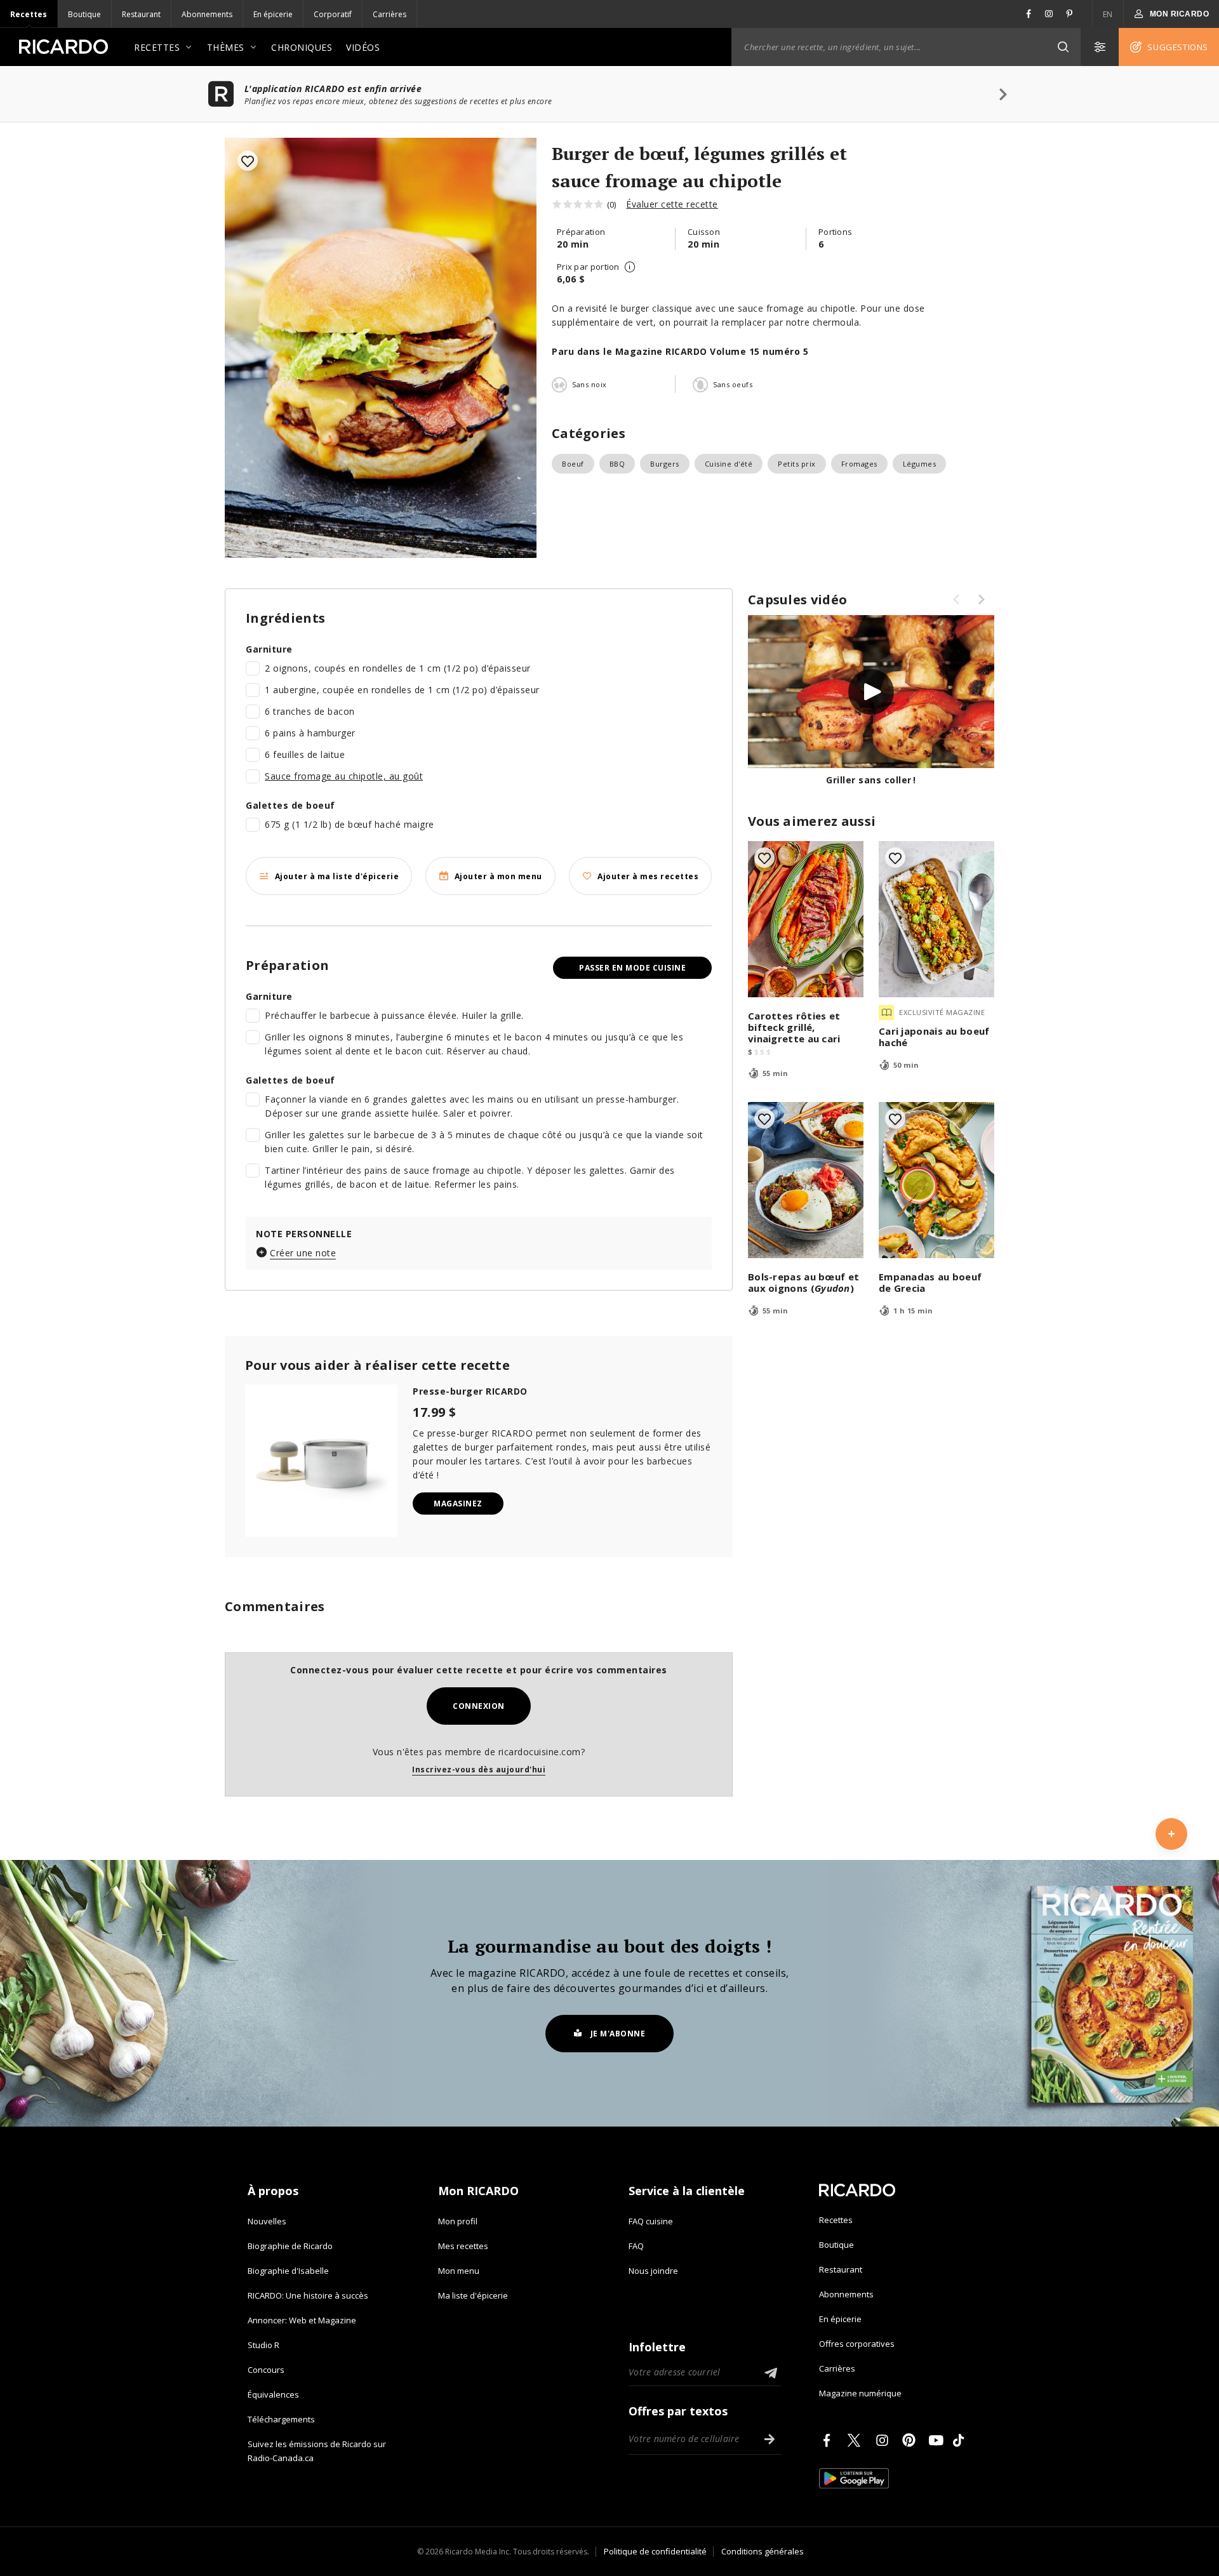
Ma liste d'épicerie (473, 2295)
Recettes (29, 14)
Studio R (263, 2345)
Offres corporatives (857, 2344)
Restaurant (141, 14)
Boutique (84, 14)
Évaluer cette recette (672, 204)
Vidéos (363, 47)
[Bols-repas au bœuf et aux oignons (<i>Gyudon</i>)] (806, 1180)
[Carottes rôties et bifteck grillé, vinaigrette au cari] (806, 919)
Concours (266, 2370)
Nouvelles (267, 2221)
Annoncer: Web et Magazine (302, 2320)
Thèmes (226, 47)
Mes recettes (463, 2246)
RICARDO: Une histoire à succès (308, 2295)
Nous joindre (653, 2271)
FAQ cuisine (651, 2221)
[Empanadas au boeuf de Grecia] (936, 1180)
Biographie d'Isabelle (288, 2271)
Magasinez (458, 1504)
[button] (1063, 47)
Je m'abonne (618, 2034)
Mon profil (458, 2221)
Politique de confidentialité (655, 2551)
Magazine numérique (860, 2393)
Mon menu (459, 2271)
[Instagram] (884, 2440)
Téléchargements (281, 2419)
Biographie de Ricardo (290, 2246)
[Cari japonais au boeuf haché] (936, 919)
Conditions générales (763, 2551)
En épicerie (273, 14)
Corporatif (333, 14)
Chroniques (302, 47)
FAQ (636, 2246)
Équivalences (273, 2394)
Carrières (390, 14)
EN (1108, 14)
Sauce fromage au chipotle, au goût (344, 776)
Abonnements (207, 14)
